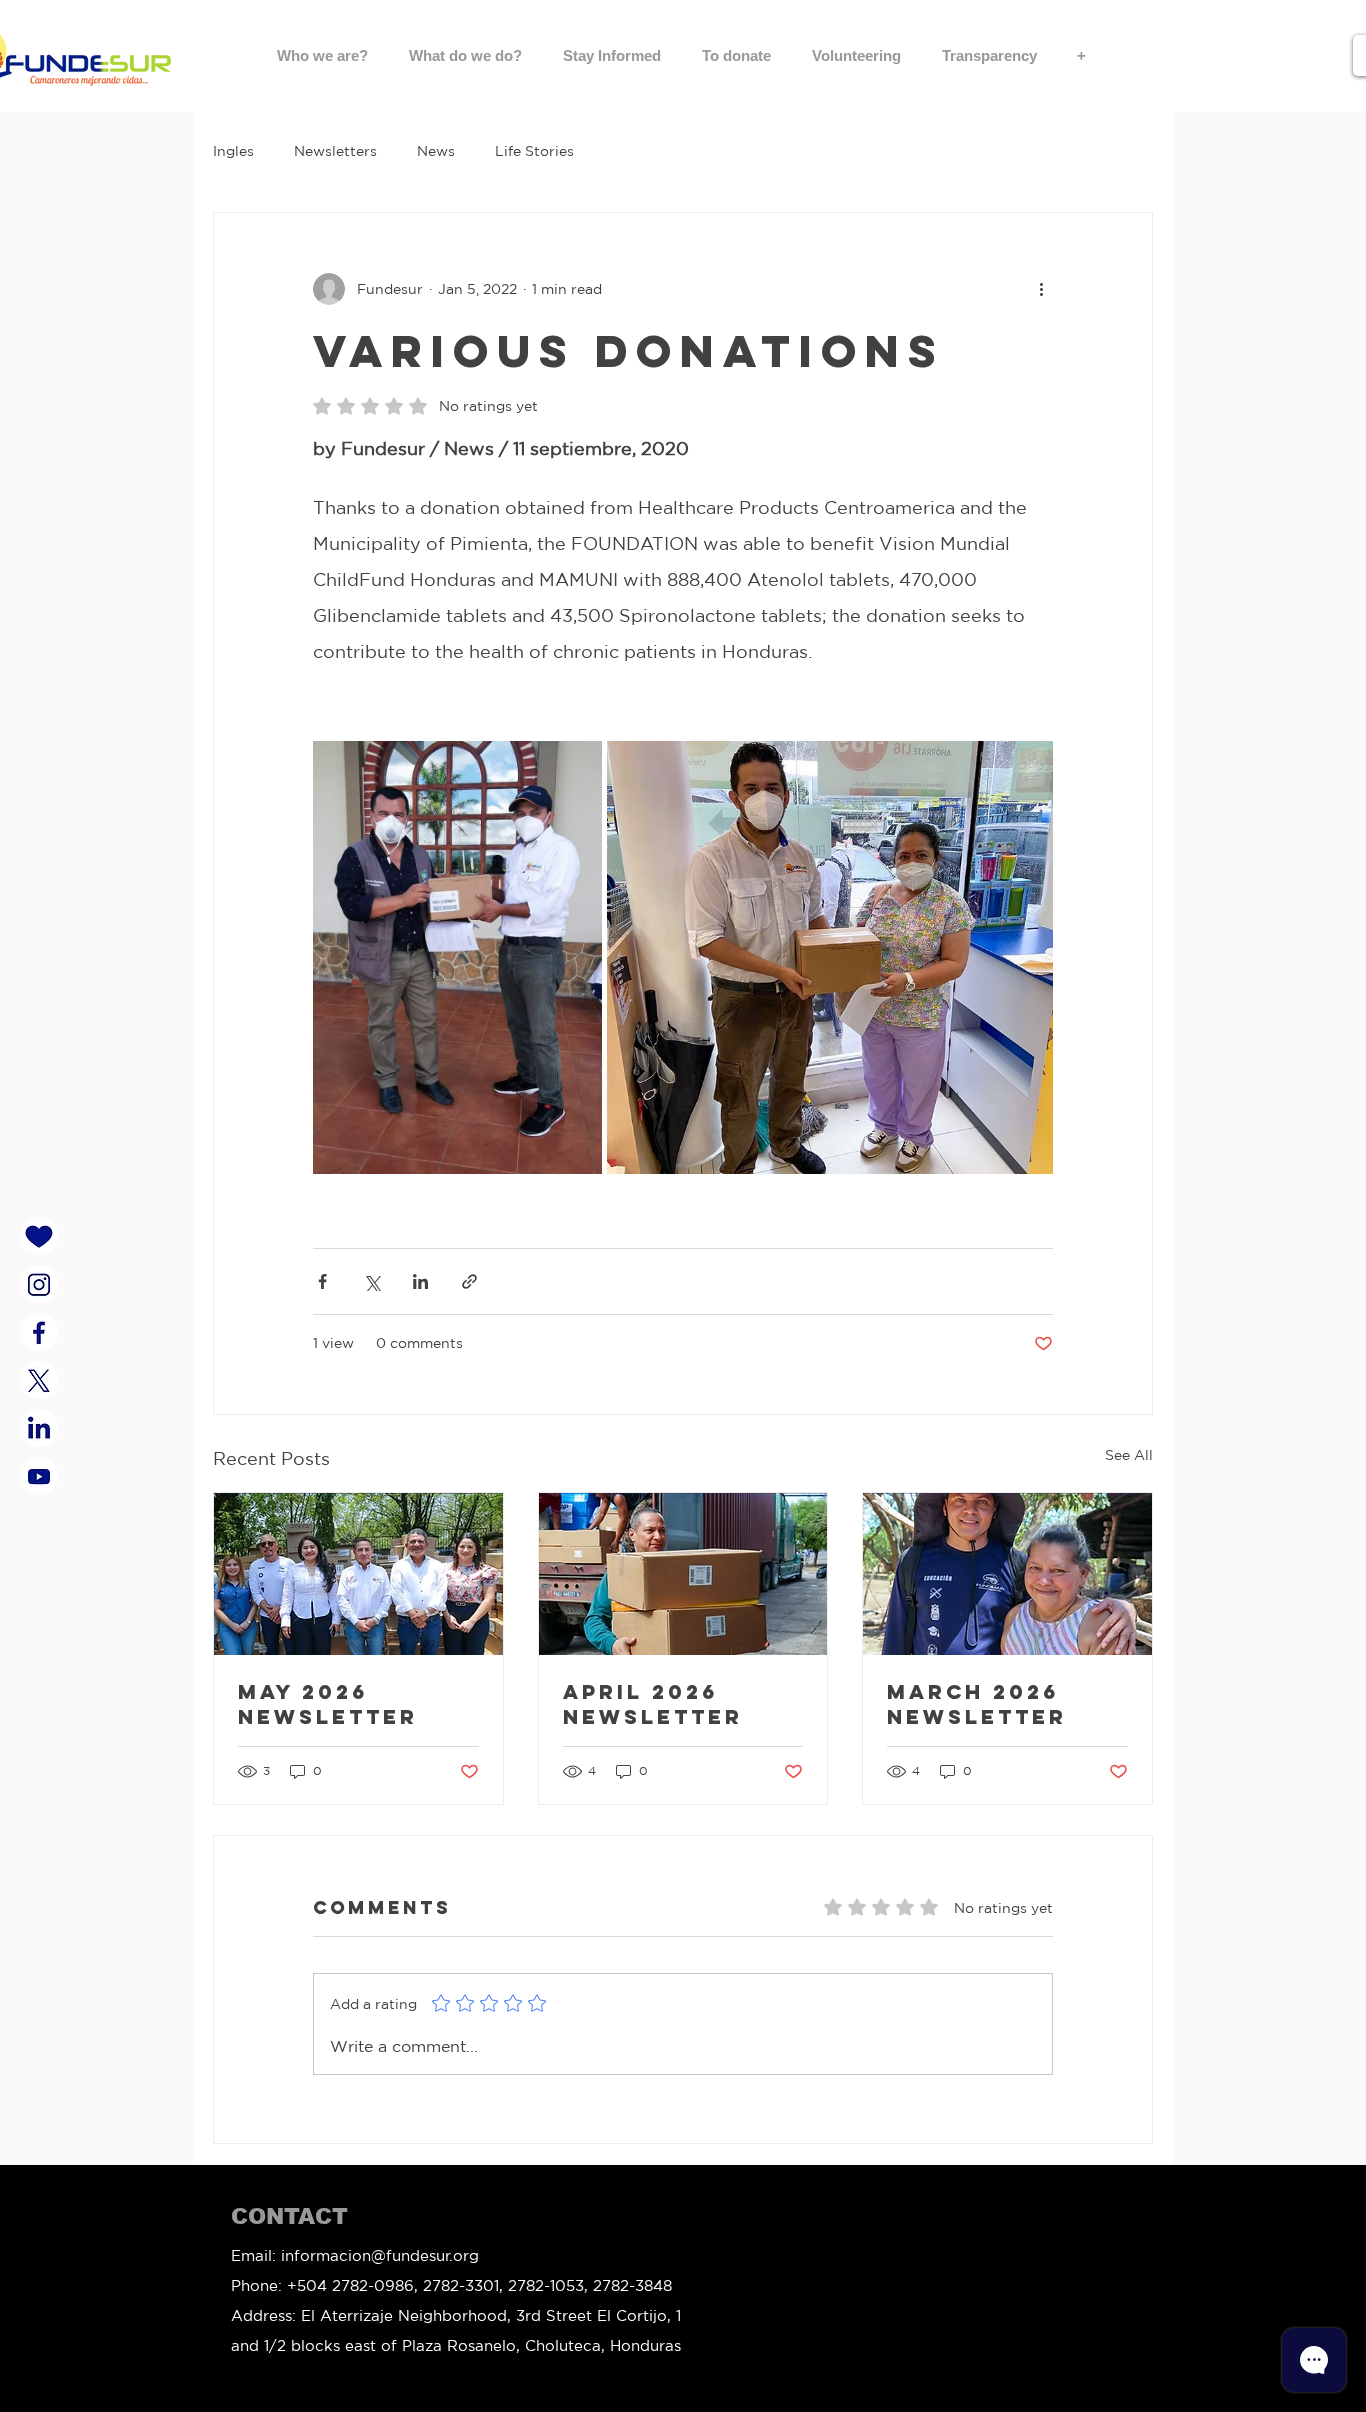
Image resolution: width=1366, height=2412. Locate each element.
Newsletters (335, 151)
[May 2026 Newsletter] (358, 1574)
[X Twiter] (39, 1380)
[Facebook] (39, 1332)
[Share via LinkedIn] (420, 1281)
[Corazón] (39, 1236)
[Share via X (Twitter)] (371, 1281)
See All (1129, 1455)
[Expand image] (457, 957)
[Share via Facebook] (322, 1281)
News (436, 151)
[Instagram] (39, 1284)
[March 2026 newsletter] (1007, 1574)
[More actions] (1041, 289)
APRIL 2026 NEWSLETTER (653, 1704)
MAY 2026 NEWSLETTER (328, 1704)
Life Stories (534, 151)
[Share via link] (469, 1281)
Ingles (233, 151)
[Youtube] (39, 1476)
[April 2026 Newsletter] (683, 1574)
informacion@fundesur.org (380, 2255)
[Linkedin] (39, 1428)
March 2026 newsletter (977, 1704)
